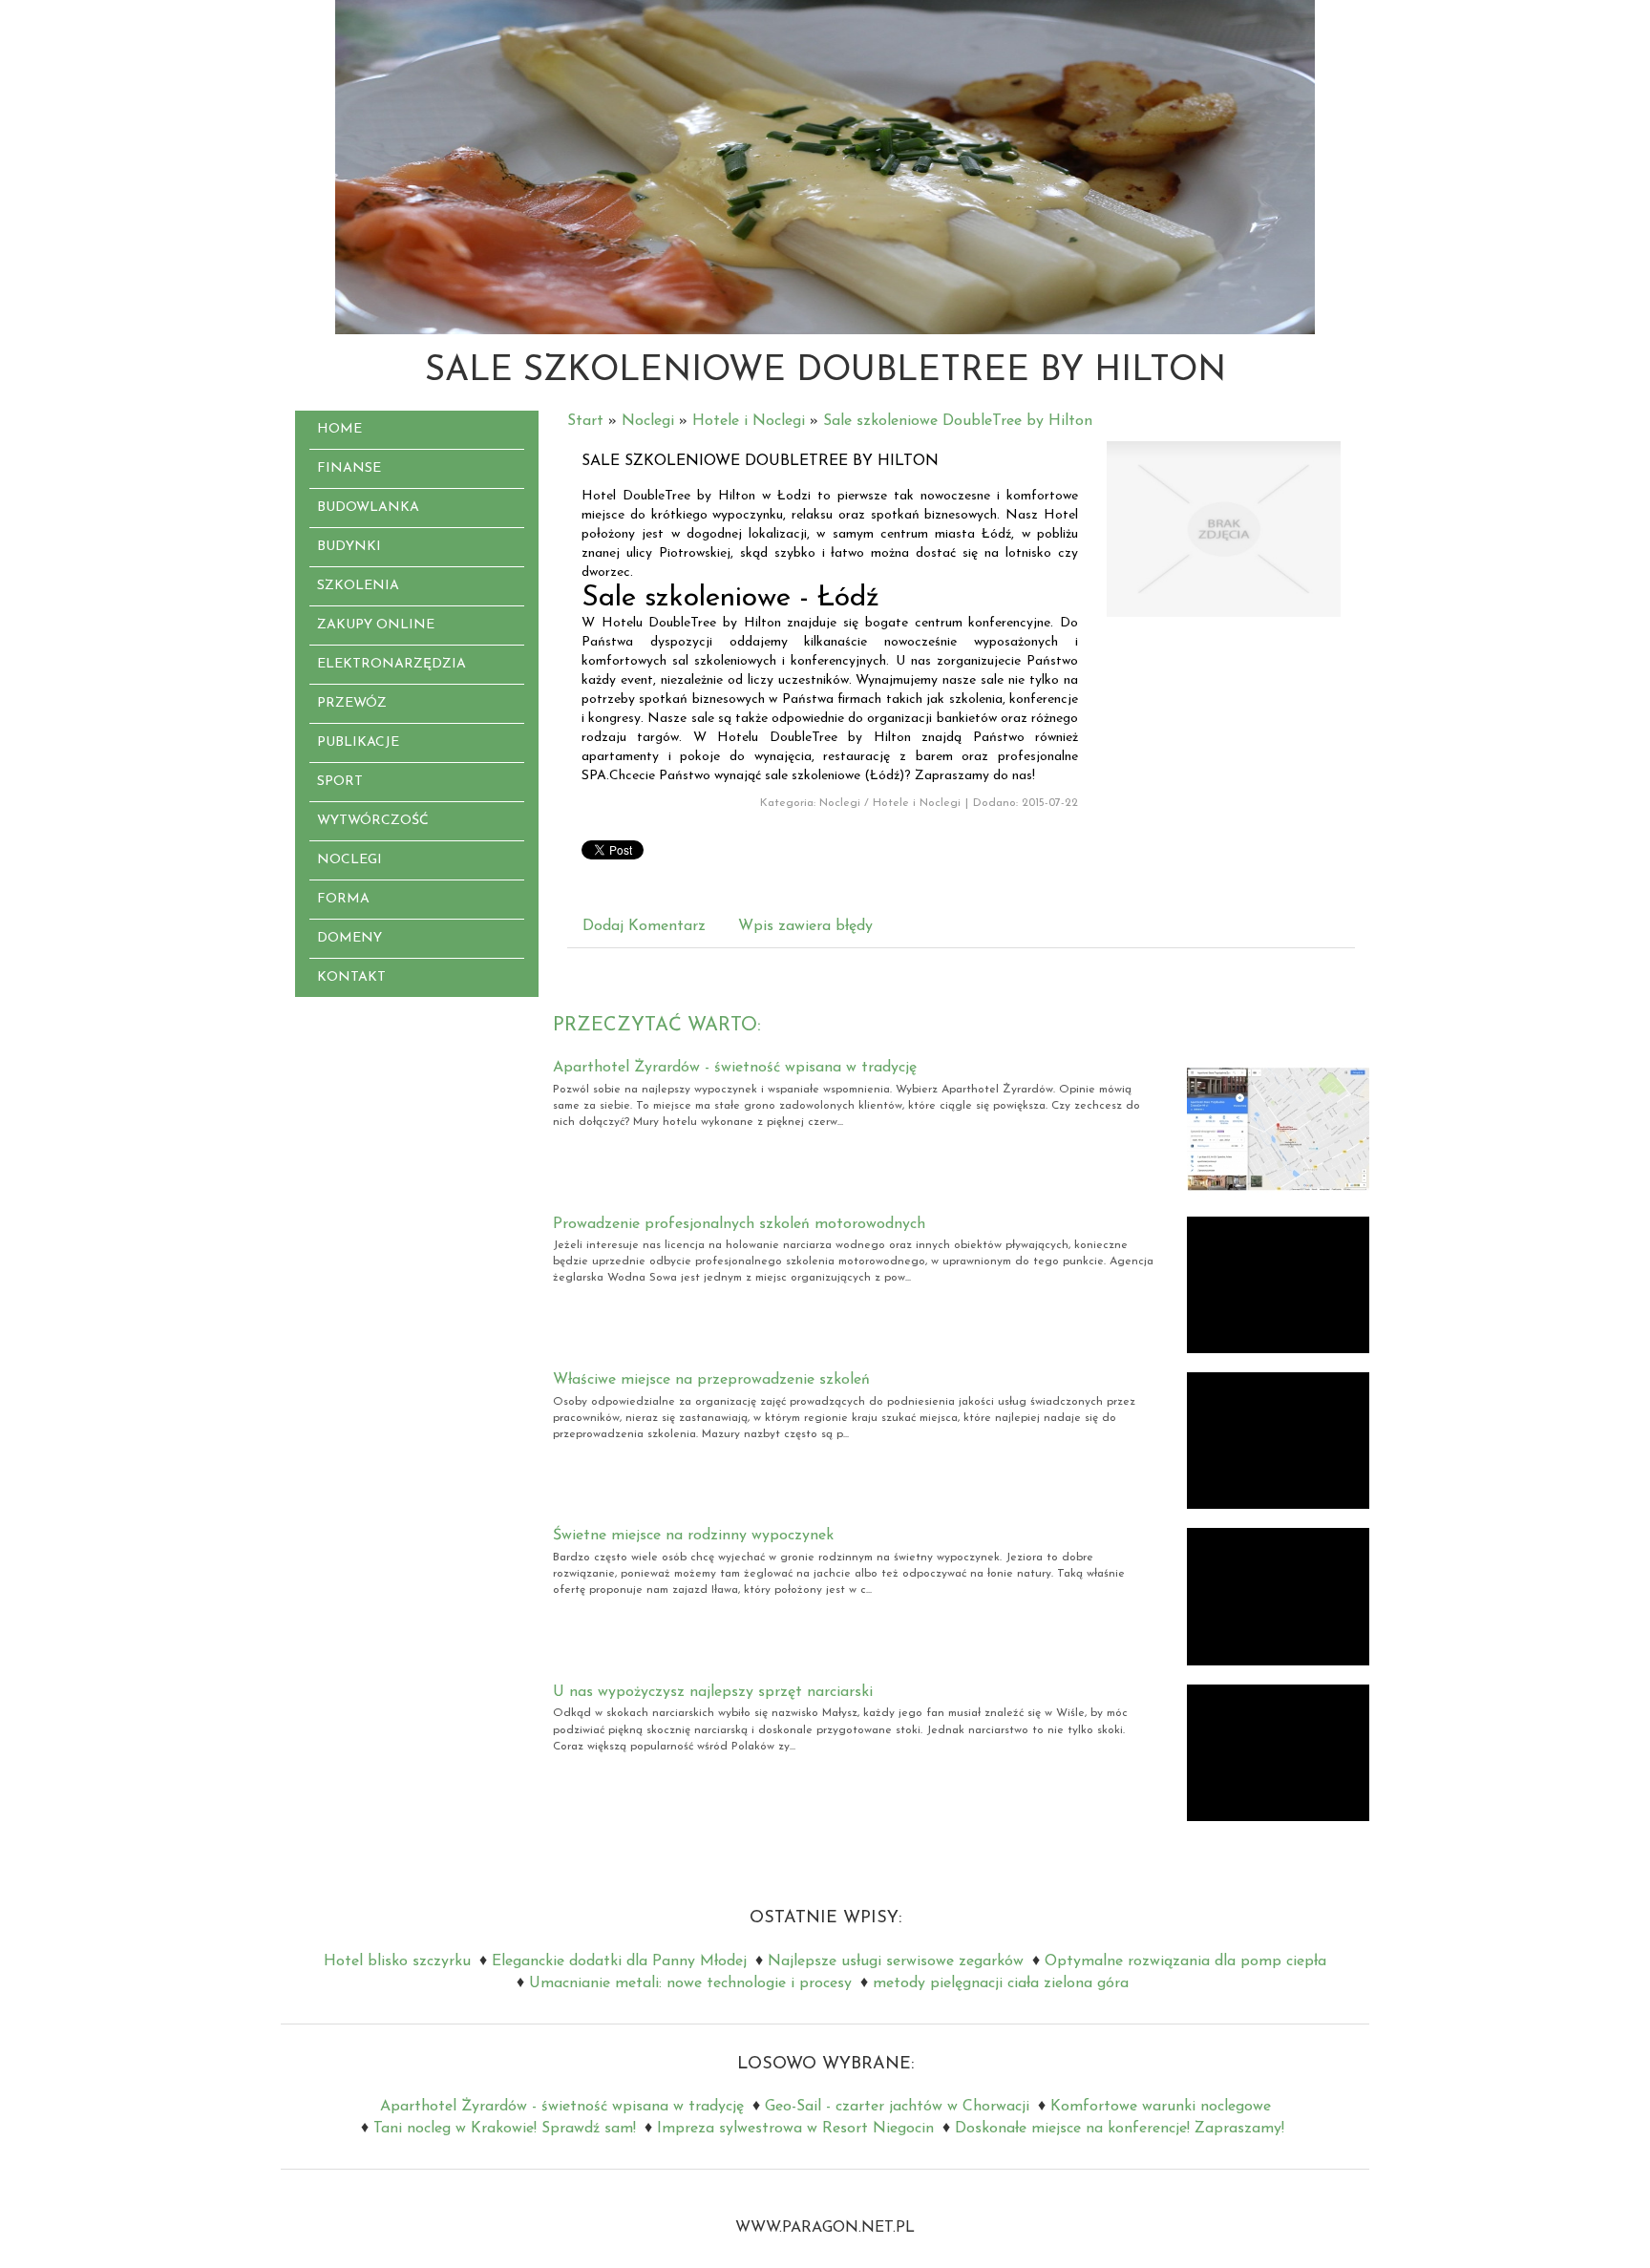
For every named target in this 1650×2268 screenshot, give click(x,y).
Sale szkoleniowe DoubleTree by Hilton (958, 421)
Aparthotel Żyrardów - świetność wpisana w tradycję (735, 1068)
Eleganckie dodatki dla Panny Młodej (619, 1961)
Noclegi (648, 421)
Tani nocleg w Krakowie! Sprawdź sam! (505, 2129)
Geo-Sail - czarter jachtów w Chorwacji (897, 2107)
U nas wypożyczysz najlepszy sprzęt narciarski (713, 1692)
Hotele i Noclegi (749, 421)
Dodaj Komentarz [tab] (644, 926)
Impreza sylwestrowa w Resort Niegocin (795, 2129)
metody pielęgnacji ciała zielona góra (1001, 1983)
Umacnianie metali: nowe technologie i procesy (690, 1983)
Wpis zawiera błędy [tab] (805, 926)
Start (585, 421)
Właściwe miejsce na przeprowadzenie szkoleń (711, 1380)
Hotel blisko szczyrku (397, 1961)
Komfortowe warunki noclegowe (1161, 2107)
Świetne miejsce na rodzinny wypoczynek (693, 1536)
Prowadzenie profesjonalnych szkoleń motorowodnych (739, 1224)
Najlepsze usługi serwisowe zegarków (896, 1961)
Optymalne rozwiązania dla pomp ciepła (1185, 1961)
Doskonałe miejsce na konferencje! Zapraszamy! (1120, 2129)
